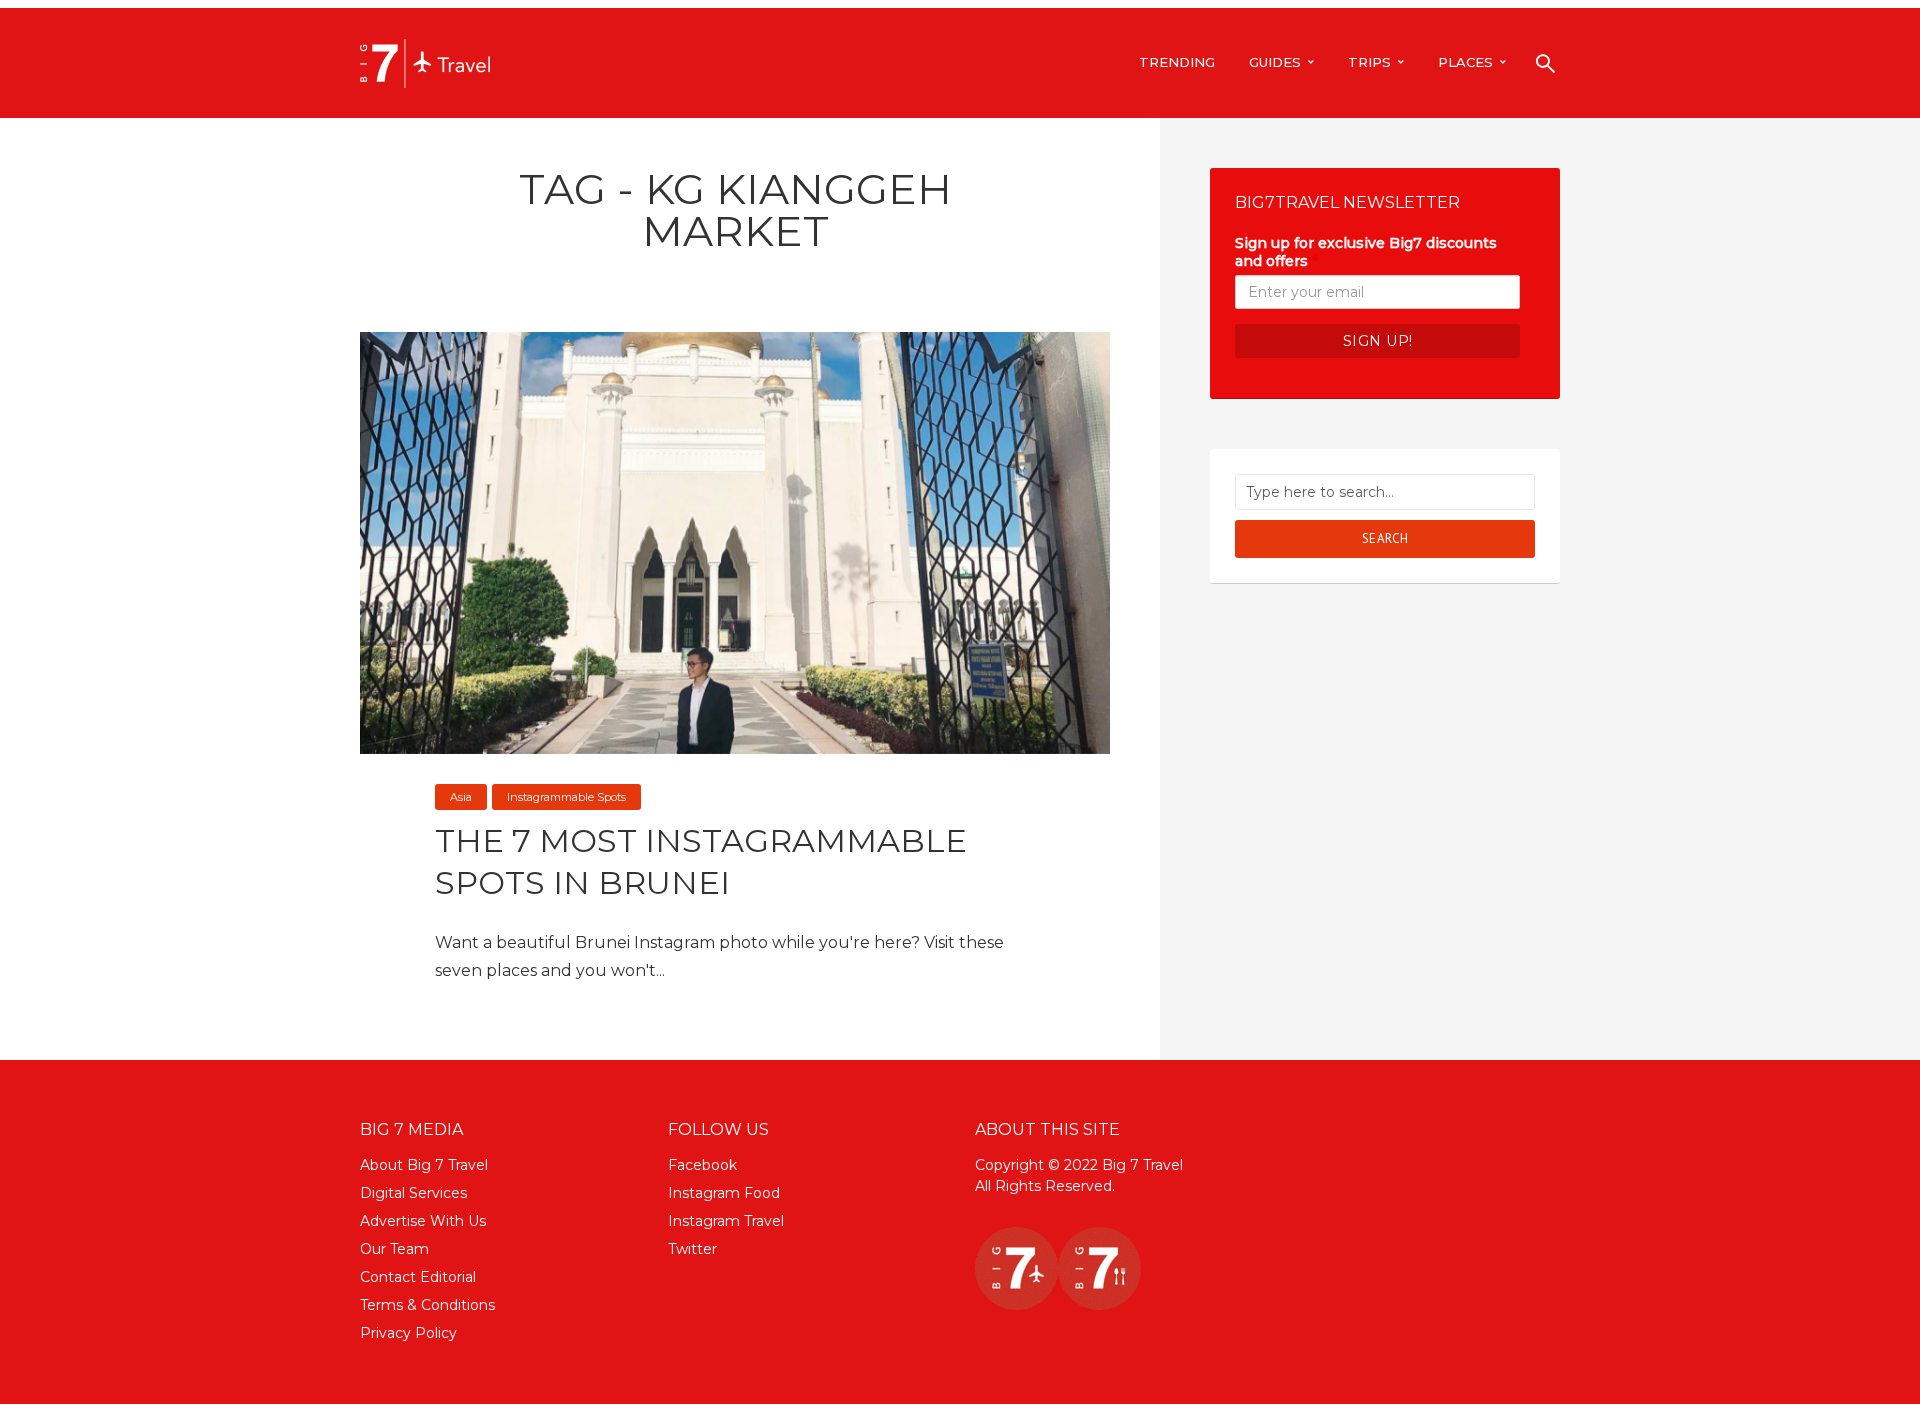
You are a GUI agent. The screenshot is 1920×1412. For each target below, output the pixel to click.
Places (1465, 62)
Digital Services (413, 1193)
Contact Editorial (418, 1277)
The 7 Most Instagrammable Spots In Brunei (701, 861)
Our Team (394, 1249)
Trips (1369, 62)
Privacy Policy (408, 1333)
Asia (461, 797)
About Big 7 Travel (424, 1165)
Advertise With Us (423, 1221)
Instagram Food (724, 1193)
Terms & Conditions (427, 1305)
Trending (1177, 62)
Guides (1275, 62)
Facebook (702, 1165)
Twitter (692, 1249)
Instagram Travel (726, 1221)
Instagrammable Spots (566, 797)
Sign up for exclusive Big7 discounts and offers (1366, 252)
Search (1385, 538)
